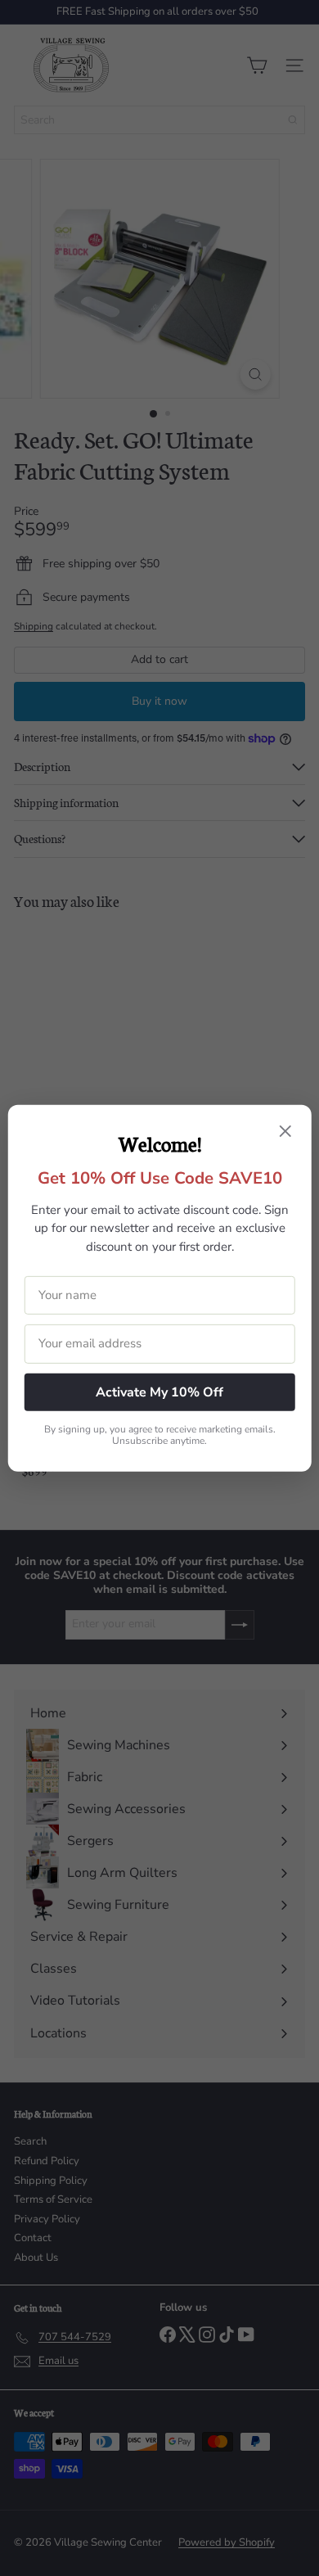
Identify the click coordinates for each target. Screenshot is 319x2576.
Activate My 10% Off (159, 1392)
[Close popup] (285, 1132)
